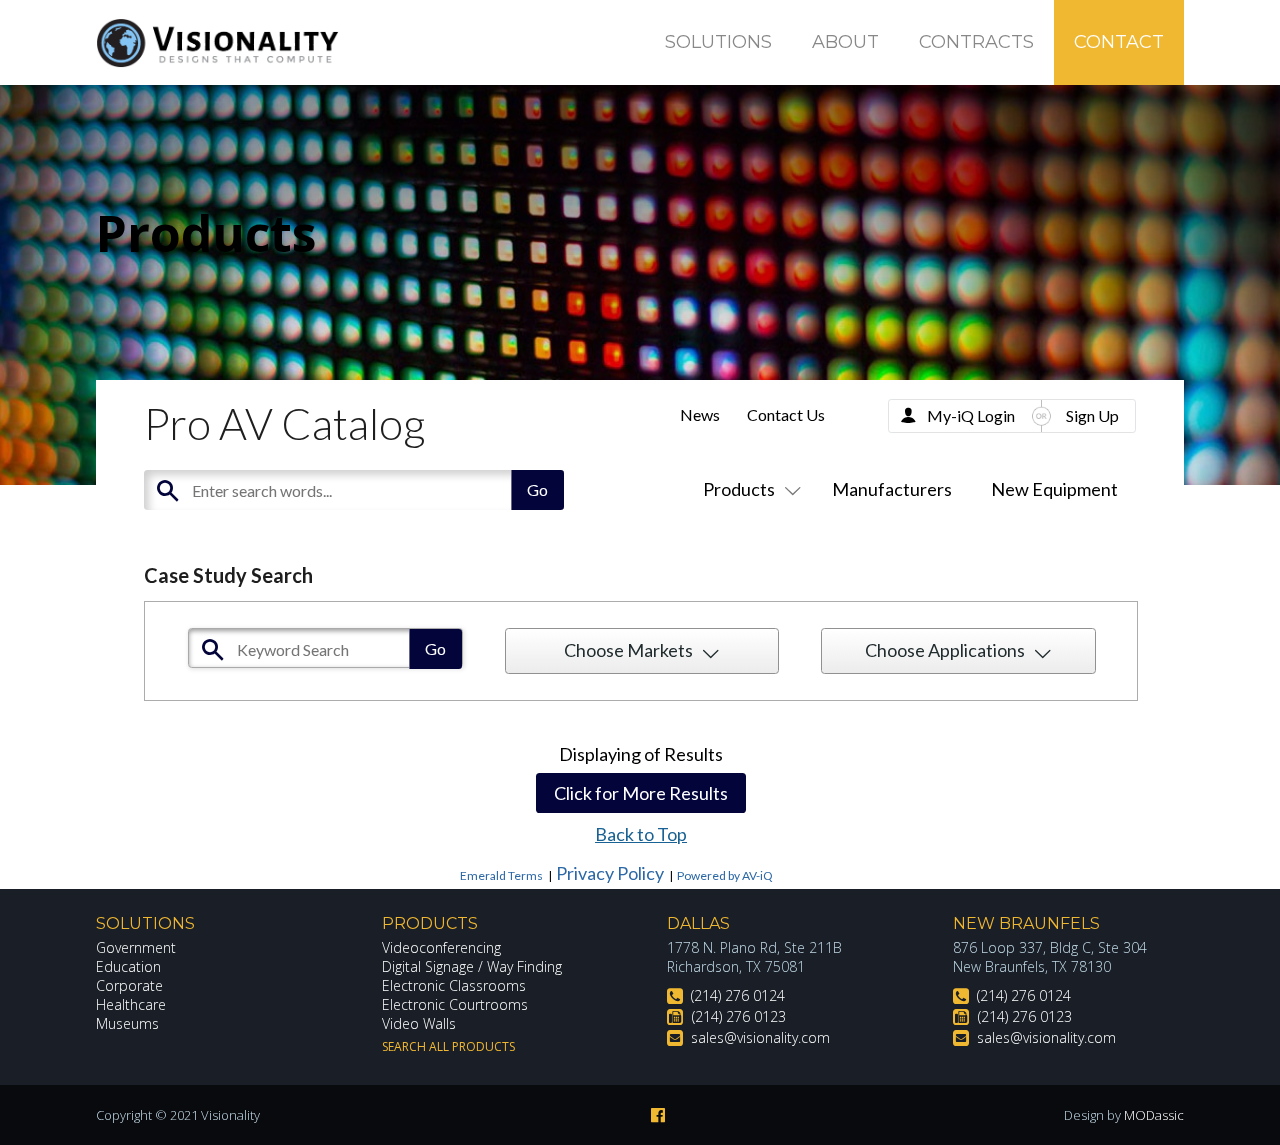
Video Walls (419, 1023)
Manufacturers (892, 489)
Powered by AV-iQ (725, 875)
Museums (127, 1023)
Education (128, 966)
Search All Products (448, 1046)
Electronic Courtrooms (455, 1004)
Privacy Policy (610, 873)
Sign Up (1092, 415)
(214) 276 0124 (738, 995)
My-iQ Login (971, 415)
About (845, 42)
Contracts (976, 42)
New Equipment (1054, 489)
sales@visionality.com (760, 1037)
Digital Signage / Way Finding (472, 966)
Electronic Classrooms (454, 985)
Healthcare (131, 1004)
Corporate (129, 985)
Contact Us (786, 414)
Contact (1119, 42)
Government (136, 947)
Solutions (718, 42)
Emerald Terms (501, 875)
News (700, 414)
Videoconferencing (441, 947)
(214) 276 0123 (739, 1016)
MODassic (1154, 1115)
